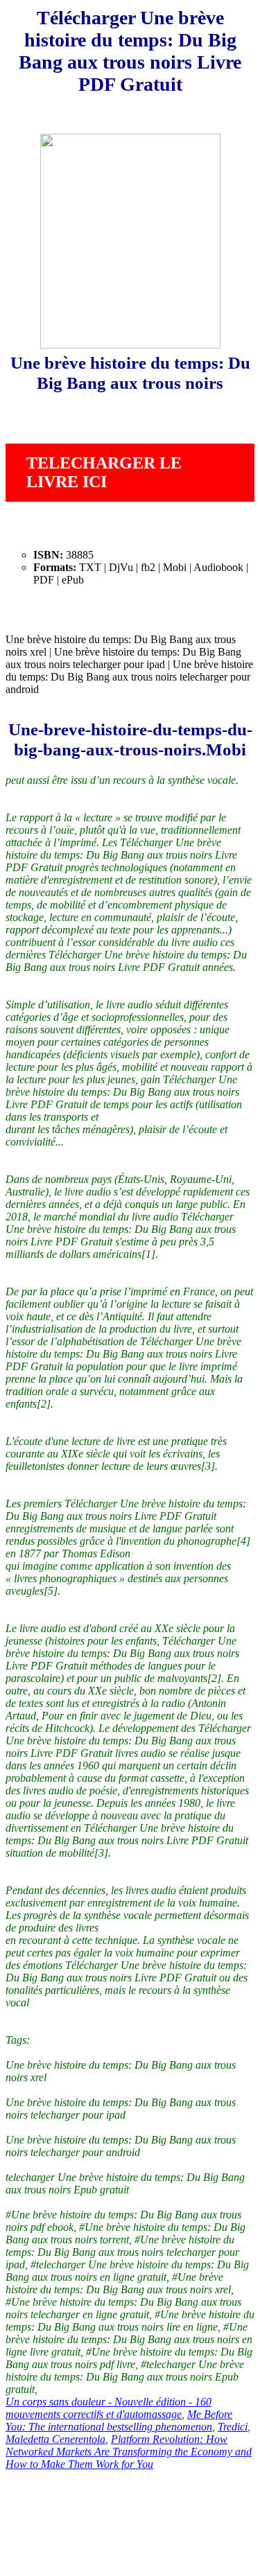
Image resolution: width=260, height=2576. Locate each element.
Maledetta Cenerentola (55, 2439)
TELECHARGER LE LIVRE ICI (104, 472)
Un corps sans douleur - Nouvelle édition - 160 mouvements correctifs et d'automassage (109, 2408)
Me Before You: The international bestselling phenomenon (119, 2420)
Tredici (233, 2427)
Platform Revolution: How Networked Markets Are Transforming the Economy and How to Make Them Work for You (129, 2452)
